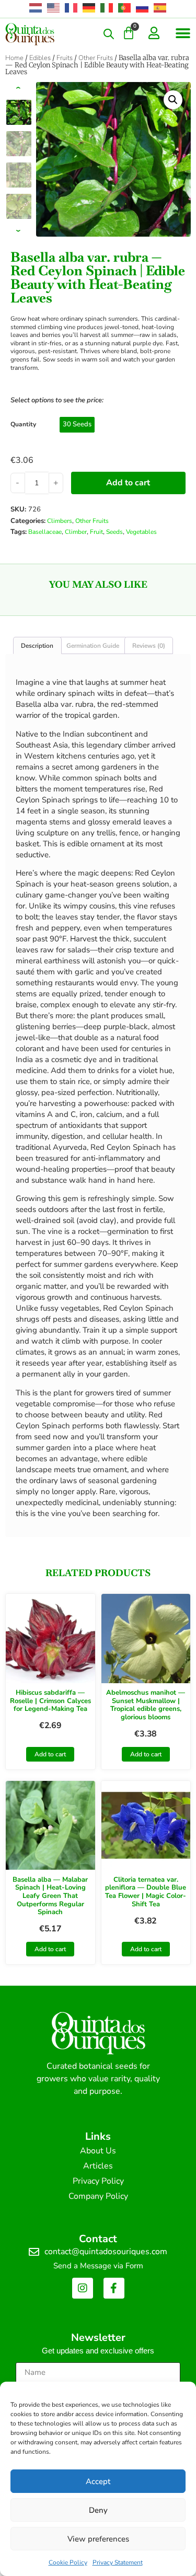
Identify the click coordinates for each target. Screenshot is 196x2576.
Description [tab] (37, 645)
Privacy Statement (118, 2562)
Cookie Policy (68, 2562)
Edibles (40, 58)
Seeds (114, 532)
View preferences (98, 2539)
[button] (183, 33)
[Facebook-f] (114, 2288)
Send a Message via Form (98, 2266)
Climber (76, 532)
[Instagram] (83, 2288)
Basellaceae (45, 532)
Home (14, 58)
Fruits (65, 58)
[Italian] (107, 8)
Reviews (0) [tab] (149, 645)
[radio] (77, 425)
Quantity (23, 424)
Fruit (96, 532)
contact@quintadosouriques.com (106, 2252)
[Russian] (143, 8)
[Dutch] (36, 8)
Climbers (60, 521)
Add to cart (128, 483)
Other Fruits (96, 58)
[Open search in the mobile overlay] (109, 34)
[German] (89, 8)
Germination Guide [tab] (93, 645)
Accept (98, 2481)
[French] (72, 8)
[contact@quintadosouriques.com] (34, 2252)
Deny (98, 2510)
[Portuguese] (125, 8)
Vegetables (141, 532)
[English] (54, 8)
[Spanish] (160, 8)
